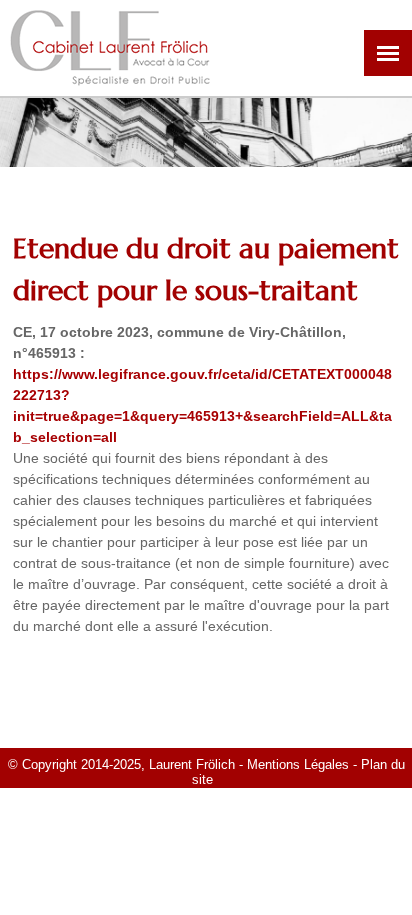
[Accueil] (110, 75)
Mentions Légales (298, 765)
